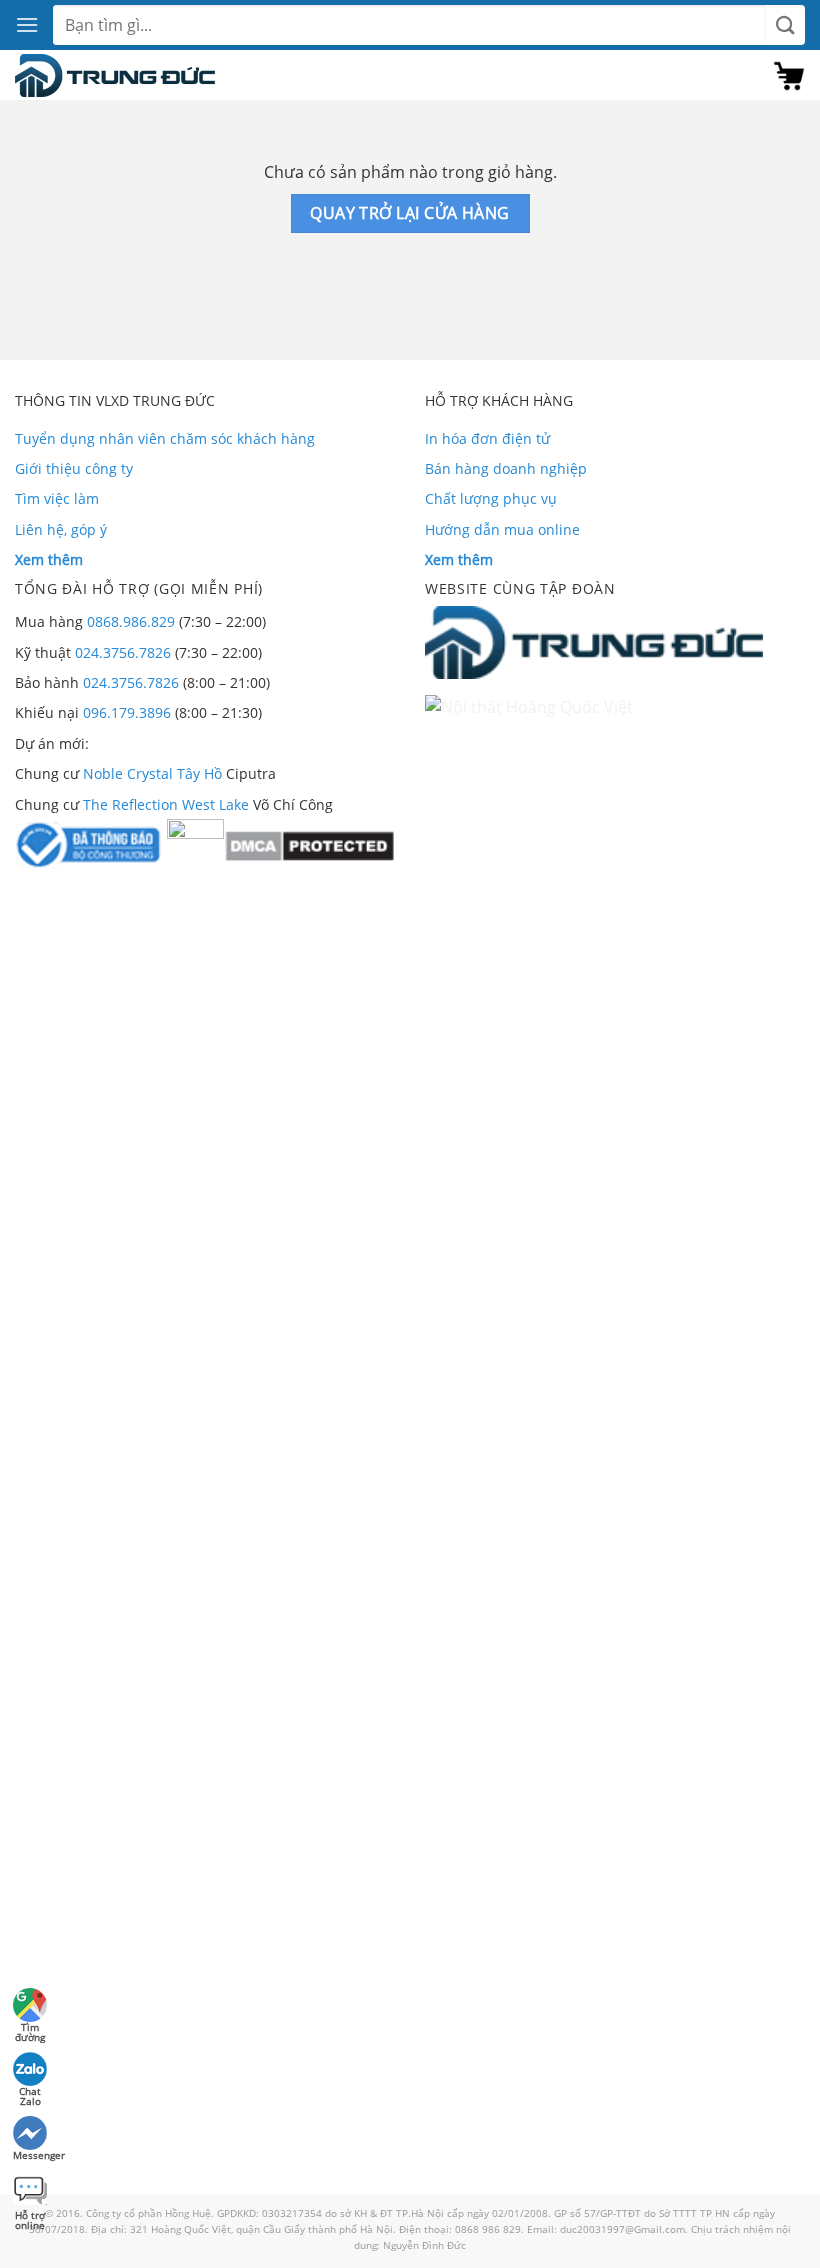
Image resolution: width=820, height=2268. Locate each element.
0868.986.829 (131, 621)
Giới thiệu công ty (74, 468)
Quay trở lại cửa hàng (410, 213)
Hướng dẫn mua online (502, 529)
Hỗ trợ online (30, 2217)
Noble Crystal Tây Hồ (152, 773)
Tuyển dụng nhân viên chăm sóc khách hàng (165, 438)
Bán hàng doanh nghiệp (506, 468)
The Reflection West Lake (166, 804)
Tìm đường (30, 2029)
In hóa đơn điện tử (487, 438)
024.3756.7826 (123, 652)
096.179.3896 (127, 712)
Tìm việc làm (57, 498)
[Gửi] (785, 25)
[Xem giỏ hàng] (789, 76)
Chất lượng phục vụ (491, 498)
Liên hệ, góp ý (61, 529)
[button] (27, 24)
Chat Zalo (30, 2093)
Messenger (31, 2155)
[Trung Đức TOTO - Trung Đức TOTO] (115, 75)
